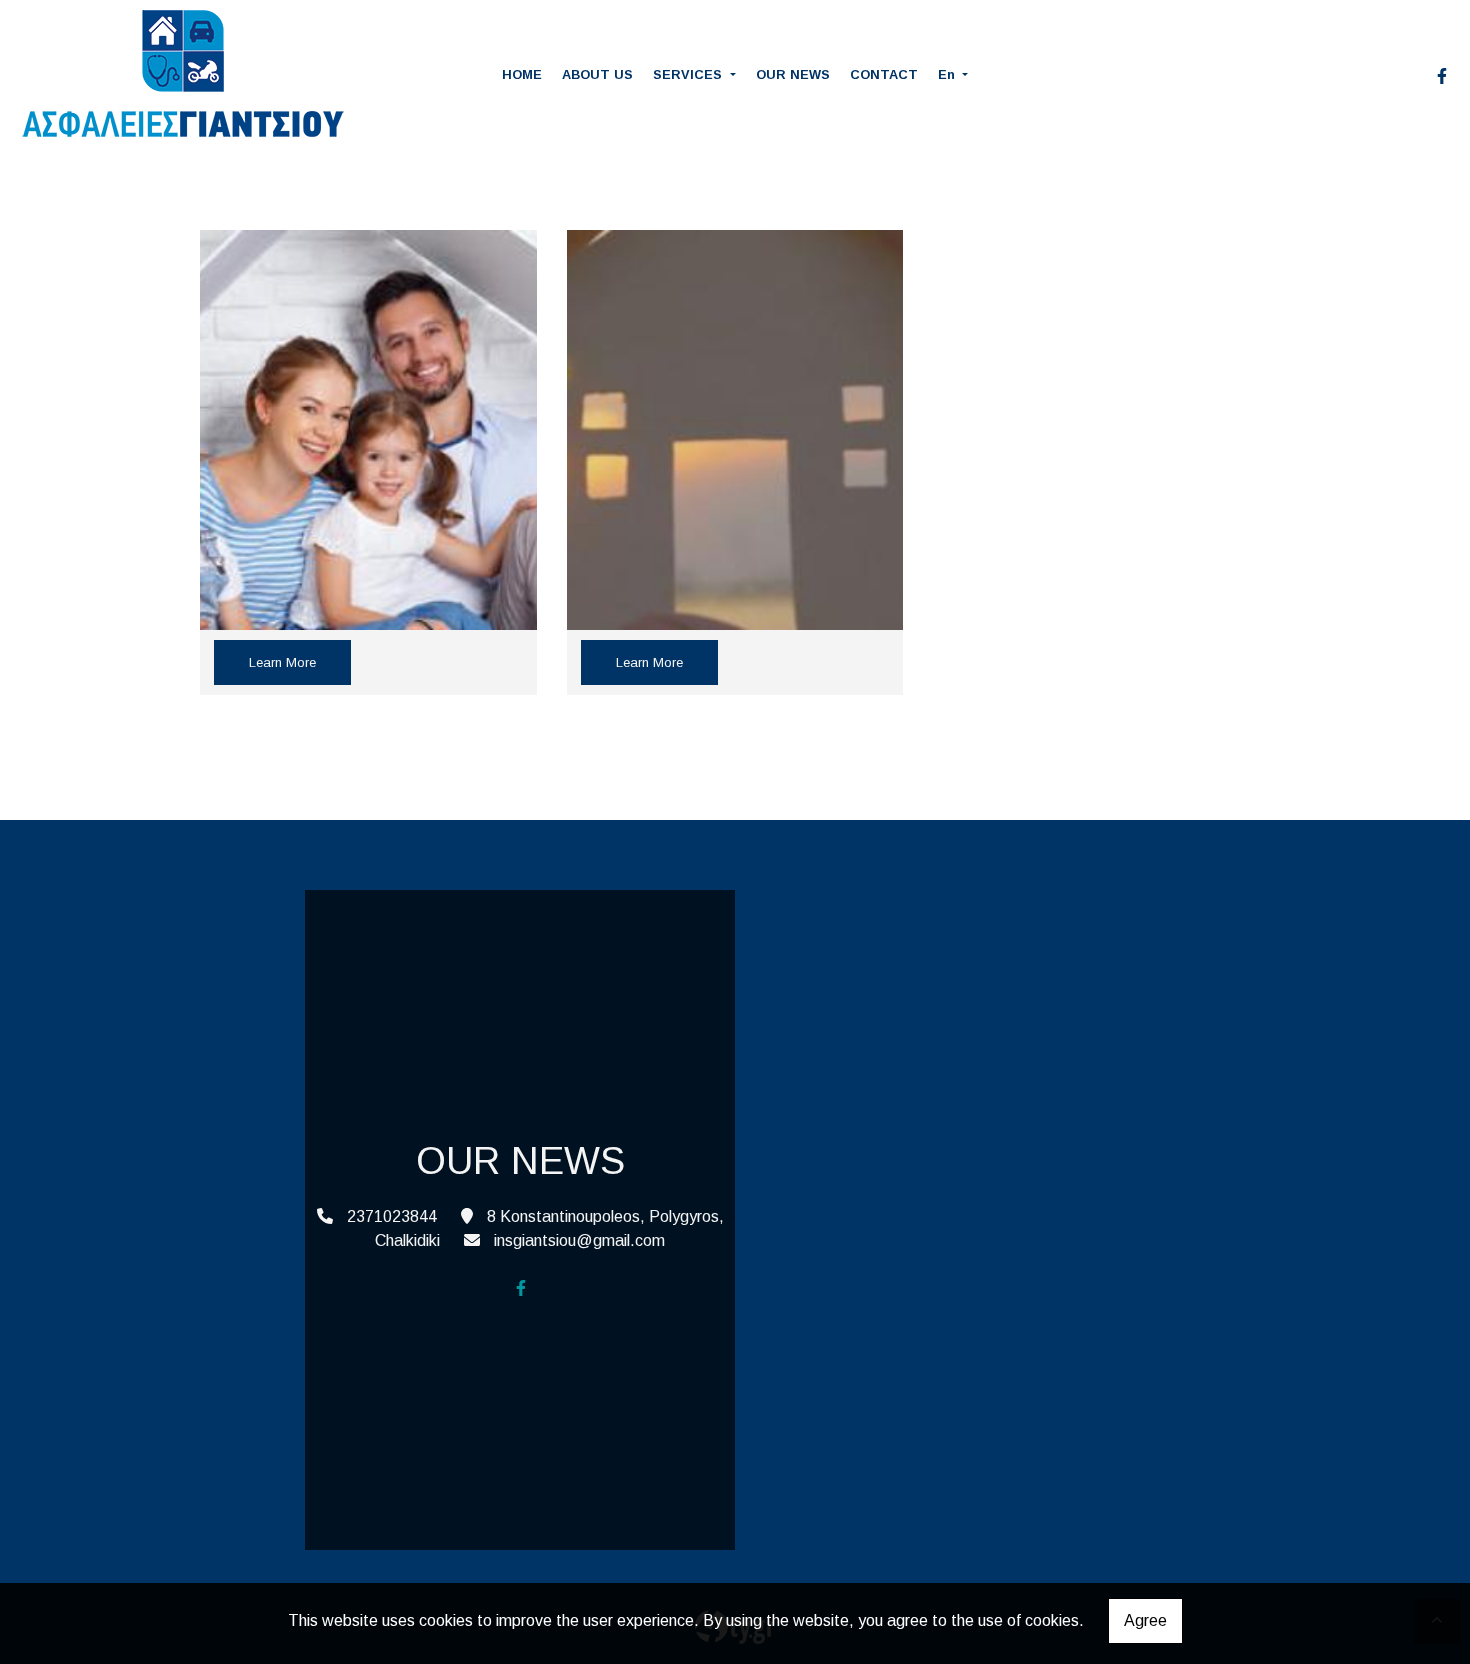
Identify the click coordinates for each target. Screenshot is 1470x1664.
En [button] (948, 74)
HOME (522, 74)
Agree (1145, 1620)
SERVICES (689, 74)
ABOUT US (597, 74)
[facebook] (1442, 76)
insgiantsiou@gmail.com (579, 1240)
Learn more (282, 662)
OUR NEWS (793, 74)
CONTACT (884, 74)
